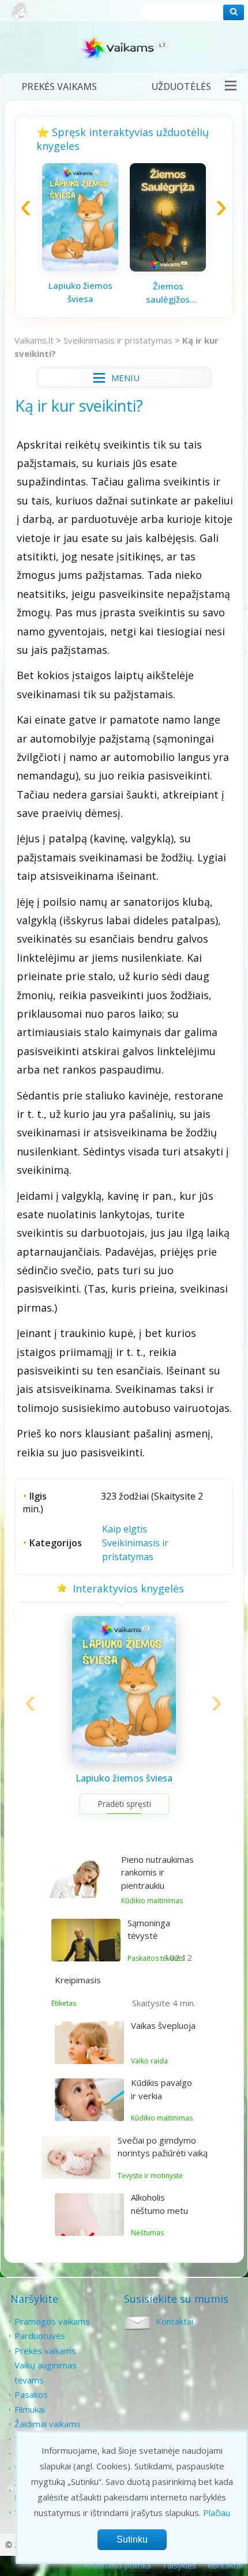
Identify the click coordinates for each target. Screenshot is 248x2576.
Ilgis (38, 1496)
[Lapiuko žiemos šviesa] (80, 268)
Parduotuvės (40, 2336)
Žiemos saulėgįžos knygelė (168, 293)
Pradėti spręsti (124, 1804)
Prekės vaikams (59, 86)
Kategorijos (56, 1543)
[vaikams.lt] (124, 50)
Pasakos (31, 2394)
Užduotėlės (181, 86)
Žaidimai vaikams (48, 2424)
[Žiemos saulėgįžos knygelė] (168, 268)
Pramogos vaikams (52, 2321)
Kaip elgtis (125, 1529)
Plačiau (217, 2513)
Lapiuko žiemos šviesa (80, 292)
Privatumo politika (117, 2565)
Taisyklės (179, 2565)
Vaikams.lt (34, 340)
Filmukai (30, 2409)
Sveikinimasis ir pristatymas (118, 340)
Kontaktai (174, 2321)
